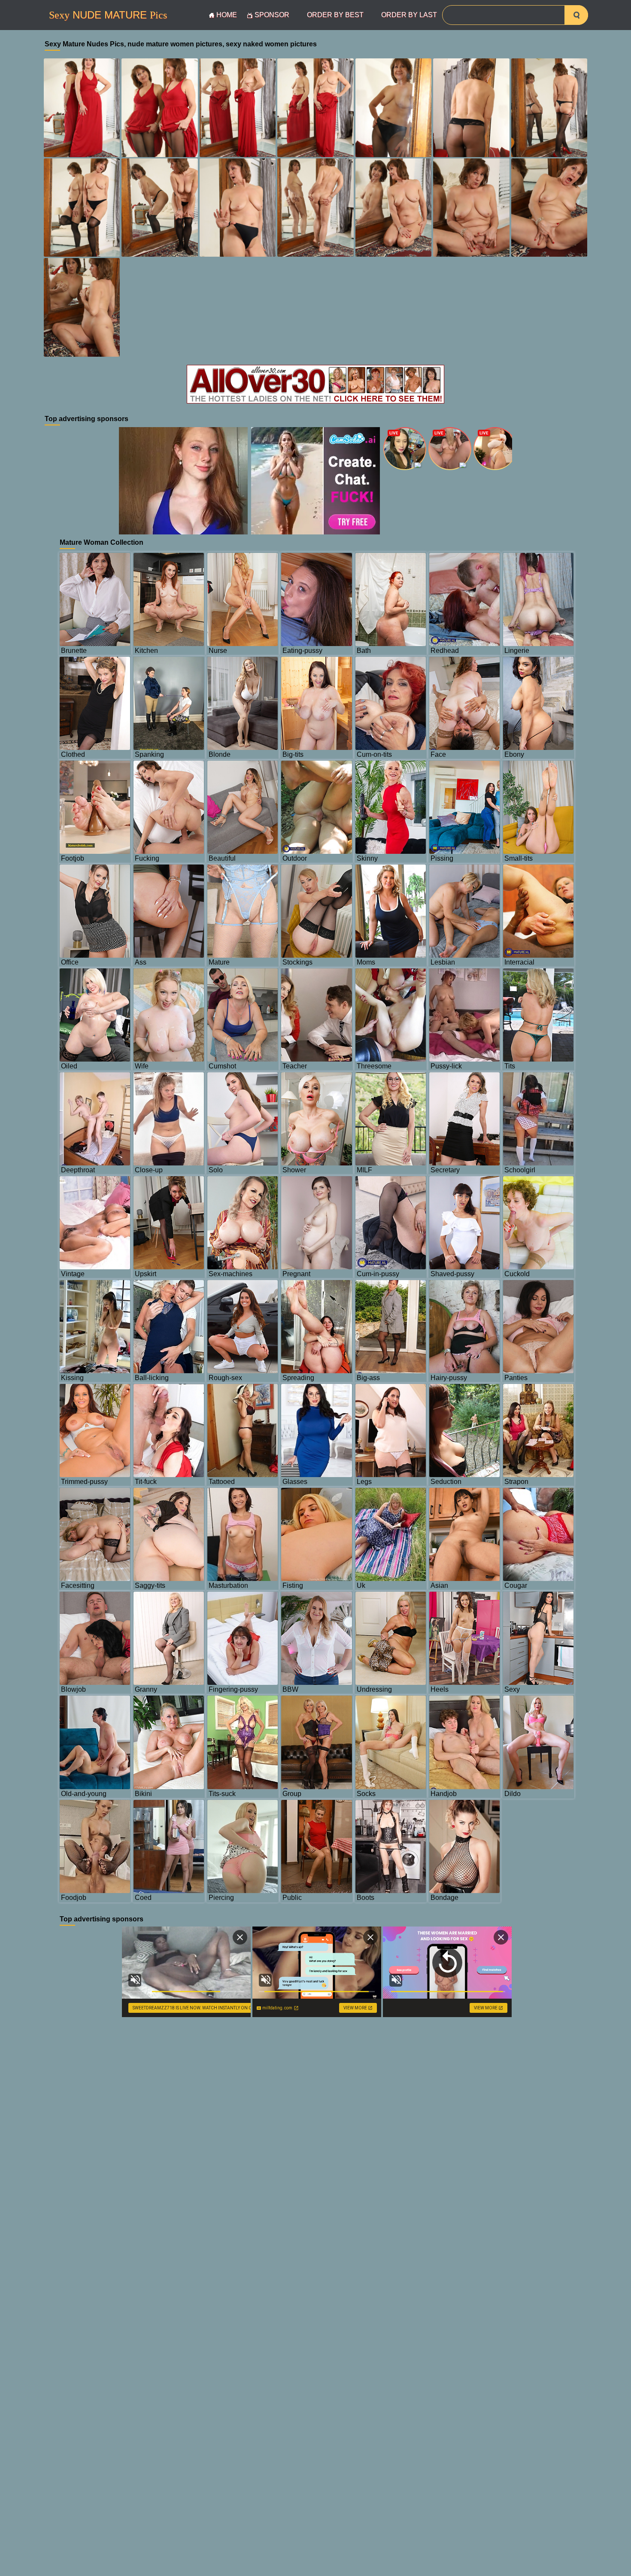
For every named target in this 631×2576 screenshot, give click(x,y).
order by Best (335, 15)
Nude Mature (108, 15)
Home (227, 15)
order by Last (409, 15)
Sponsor (272, 15)
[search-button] (576, 15)
